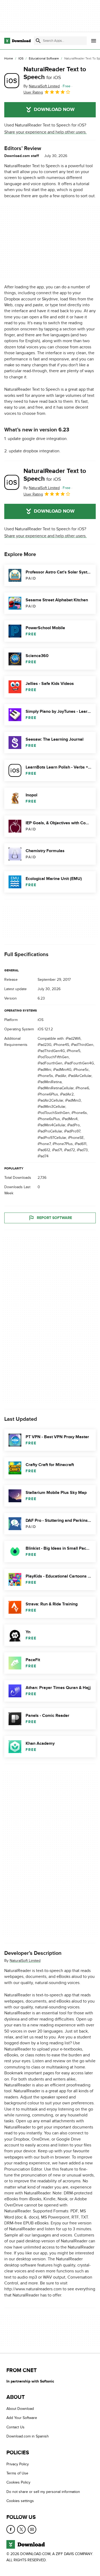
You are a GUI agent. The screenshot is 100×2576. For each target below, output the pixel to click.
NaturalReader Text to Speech (55, 73)
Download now (54, 110)
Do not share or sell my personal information (43, 2492)
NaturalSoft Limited (25, 1961)
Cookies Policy (18, 2482)
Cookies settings (20, 2501)
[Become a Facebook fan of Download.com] (11, 2529)
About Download (20, 2409)
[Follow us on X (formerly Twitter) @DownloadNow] (21, 2529)
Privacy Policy (18, 2464)
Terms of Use (17, 2473)
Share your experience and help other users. (45, 132)
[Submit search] (38, 41)
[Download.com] (17, 41)
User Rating (33, 92)
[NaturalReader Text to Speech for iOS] (12, 81)
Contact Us (15, 2427)
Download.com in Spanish (28, 2436)
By (42, 86)
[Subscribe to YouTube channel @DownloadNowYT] (32, 2529)
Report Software (54, 1218)
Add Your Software (22, 2418)
